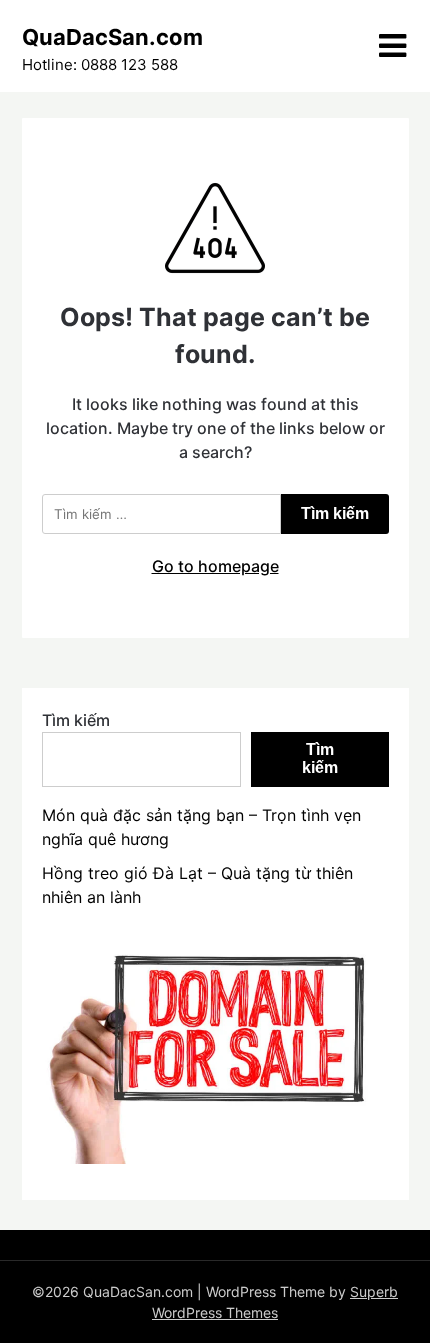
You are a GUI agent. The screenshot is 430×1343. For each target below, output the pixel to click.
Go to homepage (215, 566)
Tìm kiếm (76, 720)
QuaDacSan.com (112, 37)
